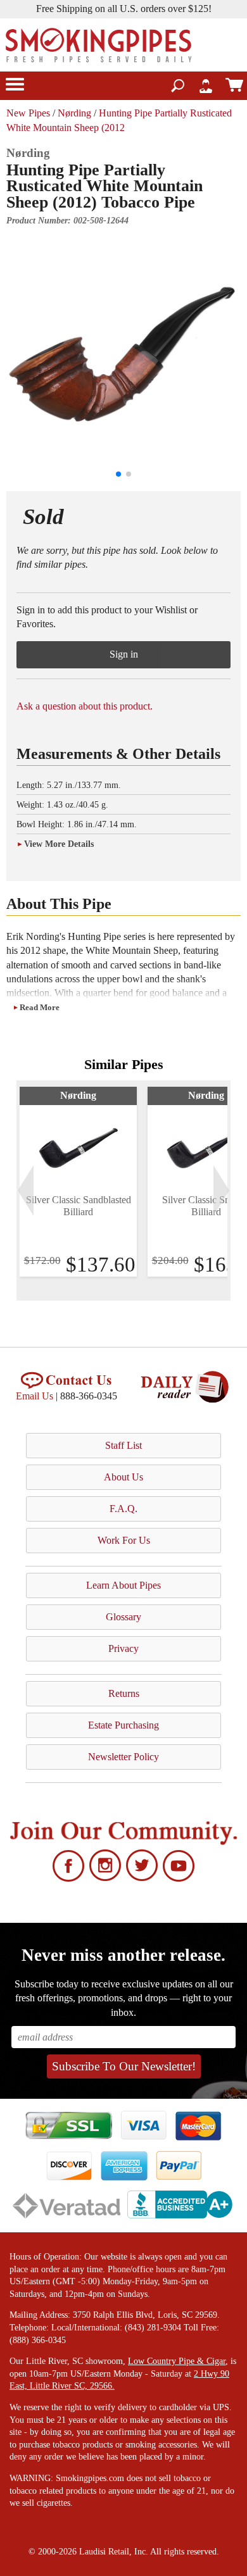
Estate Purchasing (123, 1725)
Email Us (35, 1396)
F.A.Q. (123, 1509)
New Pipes (28, 113)
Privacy (123, 1648)
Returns (124, 1693)
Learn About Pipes (123, 1585)
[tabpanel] (78, 1182)
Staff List (123, 1445)
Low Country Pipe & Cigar (177, 2361)
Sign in (124, 654)
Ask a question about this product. (85, 706)
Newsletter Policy (123, 1757)
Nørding (74, 113)
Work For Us (124, 1540)
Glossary (123, 1617)
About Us (123, 1477)
